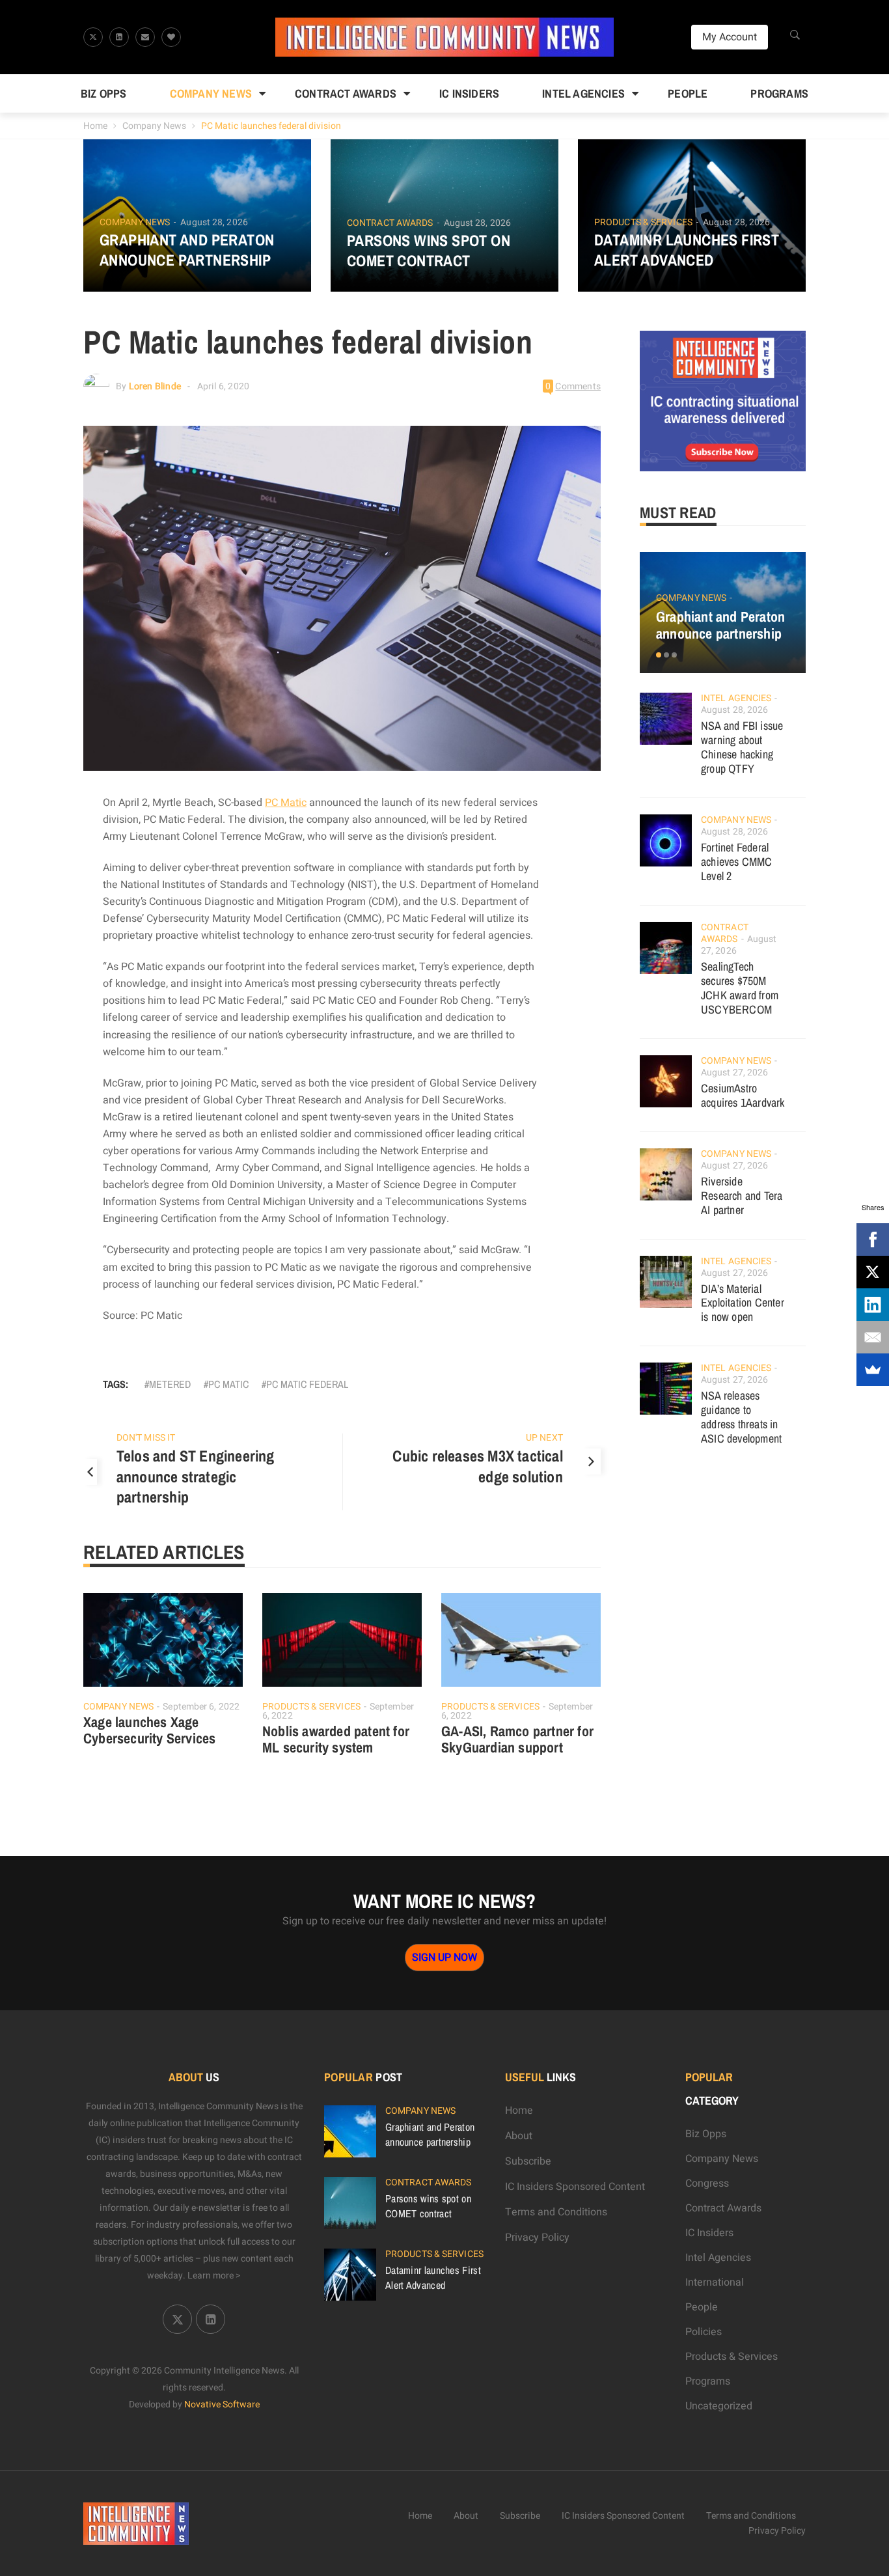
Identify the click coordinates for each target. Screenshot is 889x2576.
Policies (704, 2332)
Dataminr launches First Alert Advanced (687, 250)
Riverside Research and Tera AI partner (742, 1196)
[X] (873, 1272)
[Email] (873, 1337)
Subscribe (528, 2161)
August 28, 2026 (214, 222)
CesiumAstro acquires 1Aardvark (743, 1095)
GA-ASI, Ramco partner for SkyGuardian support (517, 1739)
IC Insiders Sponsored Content (575, 2187)
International (715, 2282)
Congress (707, 2183)
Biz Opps (104, 93)
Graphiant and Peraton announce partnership (187, 250)
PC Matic (286, 803)
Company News (211, 93)
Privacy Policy (537, 2237)
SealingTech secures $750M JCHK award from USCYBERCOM (740, 988)
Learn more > (214, 2276)
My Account (730, 37)
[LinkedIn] (873, 1305)
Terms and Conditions (556, 2212)
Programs (779, 93)
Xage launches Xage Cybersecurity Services (149, 1730)
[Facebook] (873, 1240)
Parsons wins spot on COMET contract (429, 251)
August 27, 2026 (735, 1073)
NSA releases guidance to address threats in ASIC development (741, 1417)
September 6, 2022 (201, 1707)
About (519, 2136)
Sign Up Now (444, 1958)
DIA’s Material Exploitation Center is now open (743, 1303)
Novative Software (222, 2404)
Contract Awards (346, 93)
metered (170, 1384)
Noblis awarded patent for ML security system (336, 1739)
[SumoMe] (873, 1370)
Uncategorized (719, 2406)
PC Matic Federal (307, 1384)
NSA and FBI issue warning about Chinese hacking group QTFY (742, 747)
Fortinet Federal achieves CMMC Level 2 (737, 862)
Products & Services (643, 223)
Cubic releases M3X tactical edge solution (477, 1466)
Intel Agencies (583, 93)
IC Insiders (469, 93)
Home (95, 126)
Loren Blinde (155, 386)
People (688, 93)
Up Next (544, 1438)
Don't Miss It (146, 1438)
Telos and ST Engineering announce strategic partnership (196, 1476)
